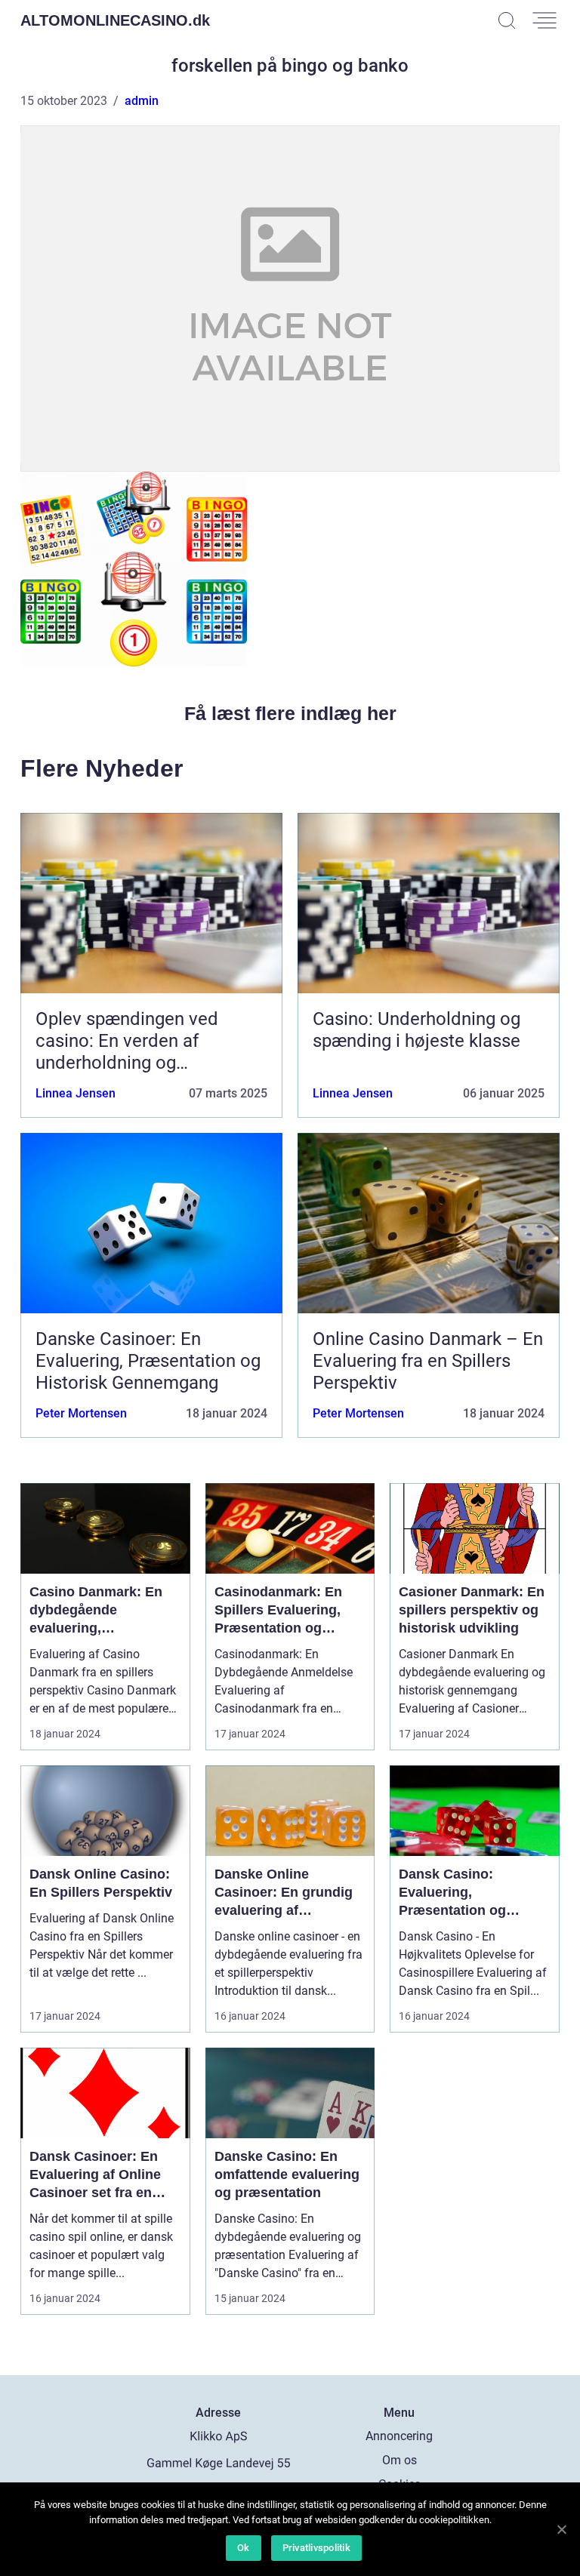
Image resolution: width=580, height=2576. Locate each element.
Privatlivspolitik (316, 2548)
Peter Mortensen (81, 1413)
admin (142, 101)
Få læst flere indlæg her (290, 713)
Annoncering (399, 2436)
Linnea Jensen (76, 1093)
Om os (400, 2460)
